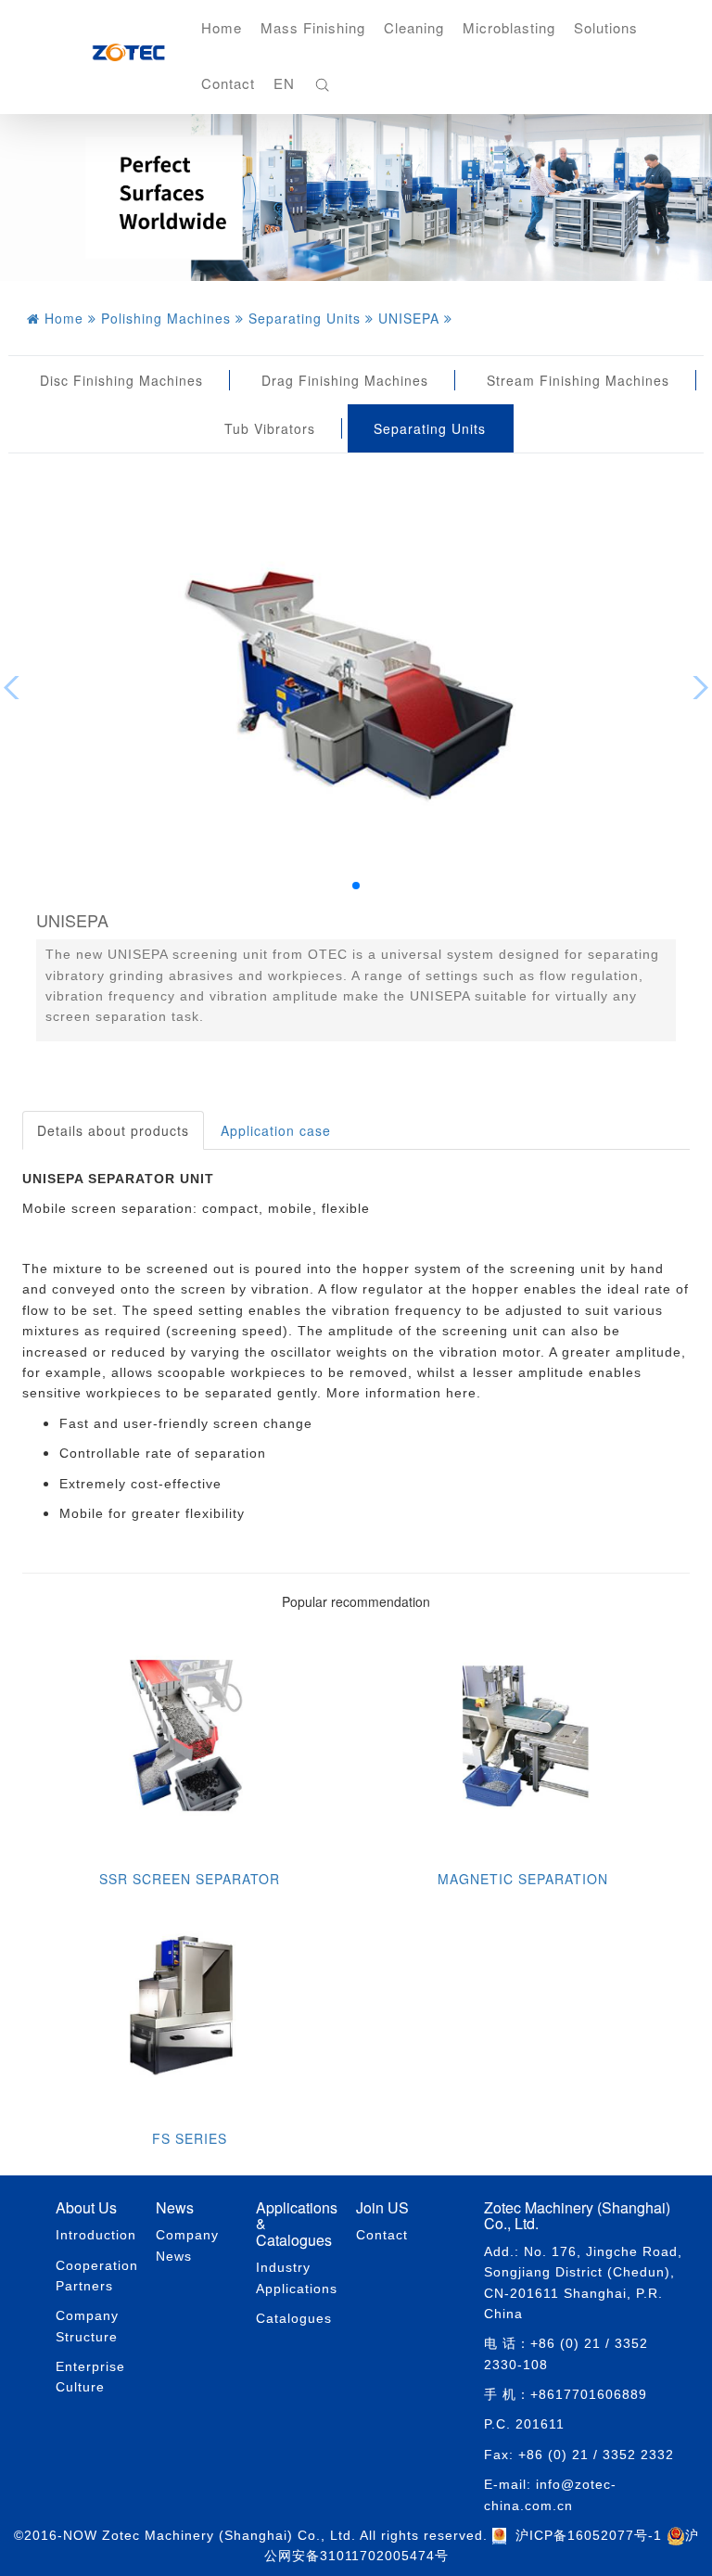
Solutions (606, 27)
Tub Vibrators (270, 428)
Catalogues (294, 2318)
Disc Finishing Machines (121, 380)
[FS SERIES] (189, 2002)
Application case (276, 1130)
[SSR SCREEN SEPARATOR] (189, 1742)
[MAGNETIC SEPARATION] (523, 1742)
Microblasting (509, 27)
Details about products (113, 1130)
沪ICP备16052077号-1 (589, 2535)
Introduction (96, 2235)
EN (284, 83)
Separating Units (430, 428)
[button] (356, 886)
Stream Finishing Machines (578, 380)
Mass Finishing (313, 27)
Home (222, 27)
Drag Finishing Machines (345, 380)
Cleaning (414, 27)
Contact (228, 83)
